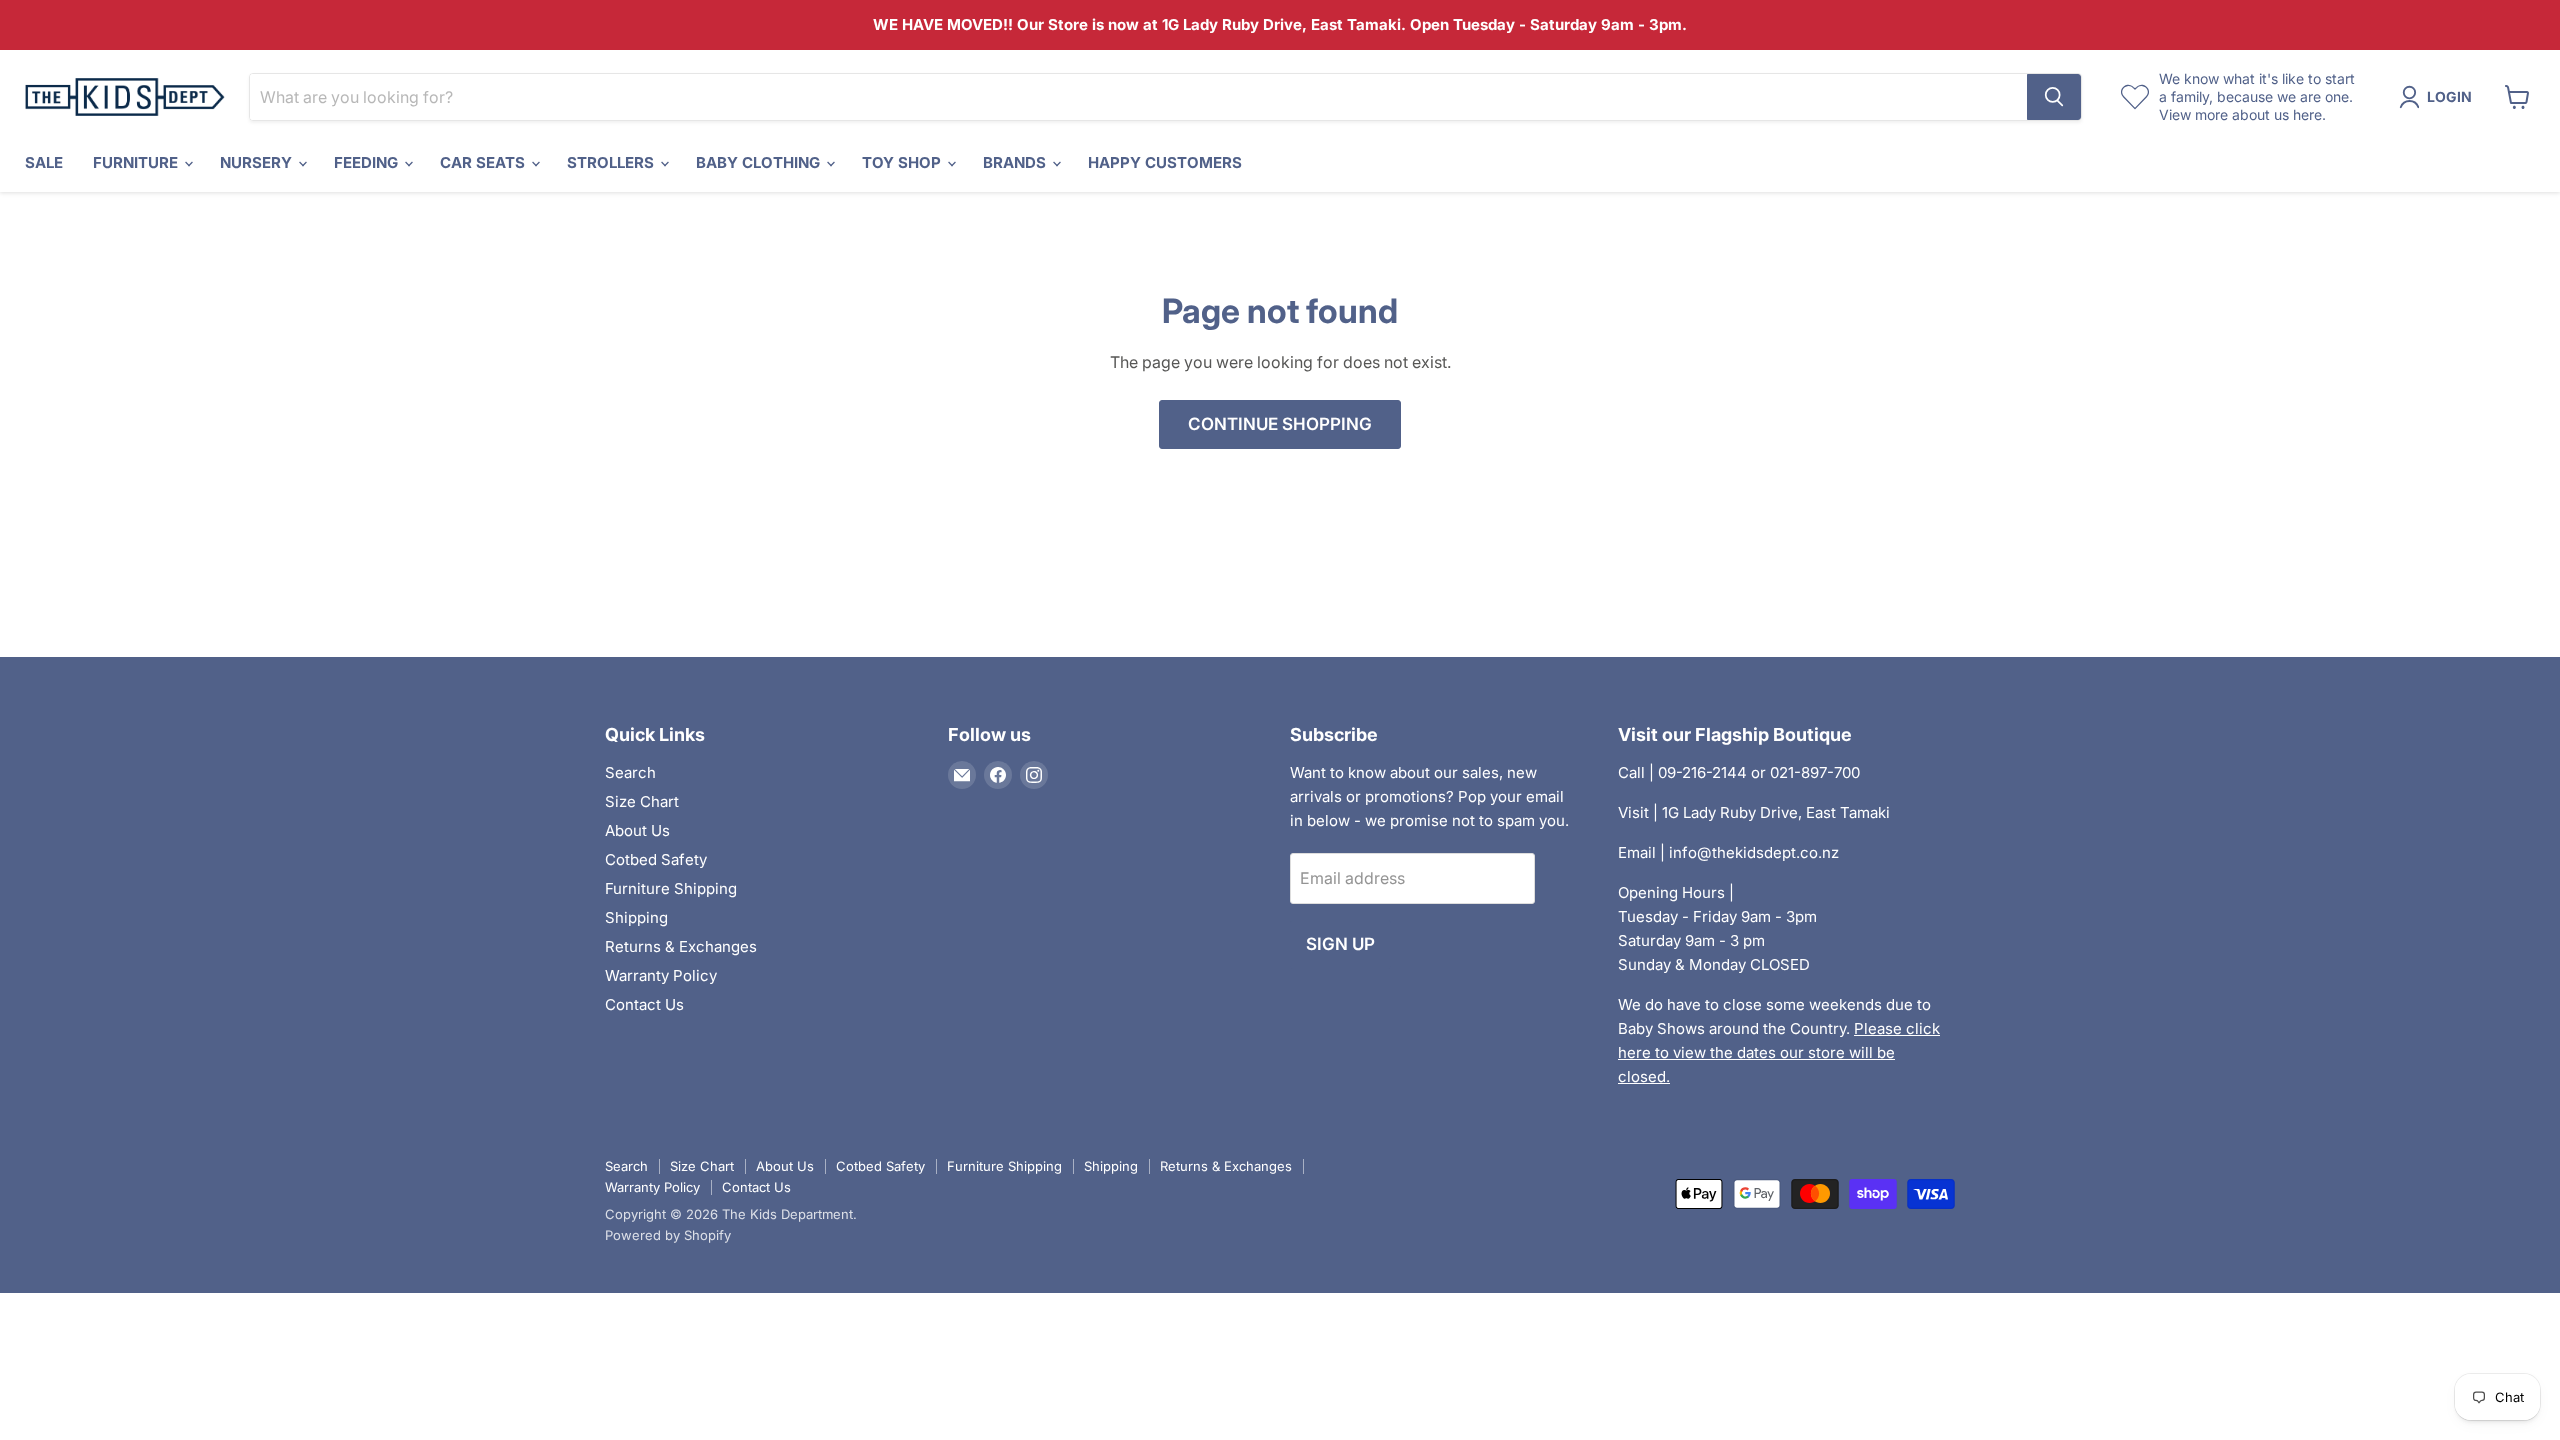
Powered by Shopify (668, 1235)
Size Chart (642, 801)
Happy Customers (1165, 162)
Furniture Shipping (671, 888)
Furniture (137, 162)
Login (2449, 96)
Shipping (636, 917)
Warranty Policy (661, 975)
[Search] (2054, 97)
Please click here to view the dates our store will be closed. (1779, 1052)
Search (630, 772)
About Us (637, 830)
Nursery (258, 162)
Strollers (612, 162)
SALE (44, 162)
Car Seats (484, 162)
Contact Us (644, 1004)
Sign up (1340, 944)
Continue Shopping (1280, 424)
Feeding (368, 162)
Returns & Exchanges (681, 946)
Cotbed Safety (656, 859)
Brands (1016, 162)
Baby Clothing (760, 162)
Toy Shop (903, 162)
